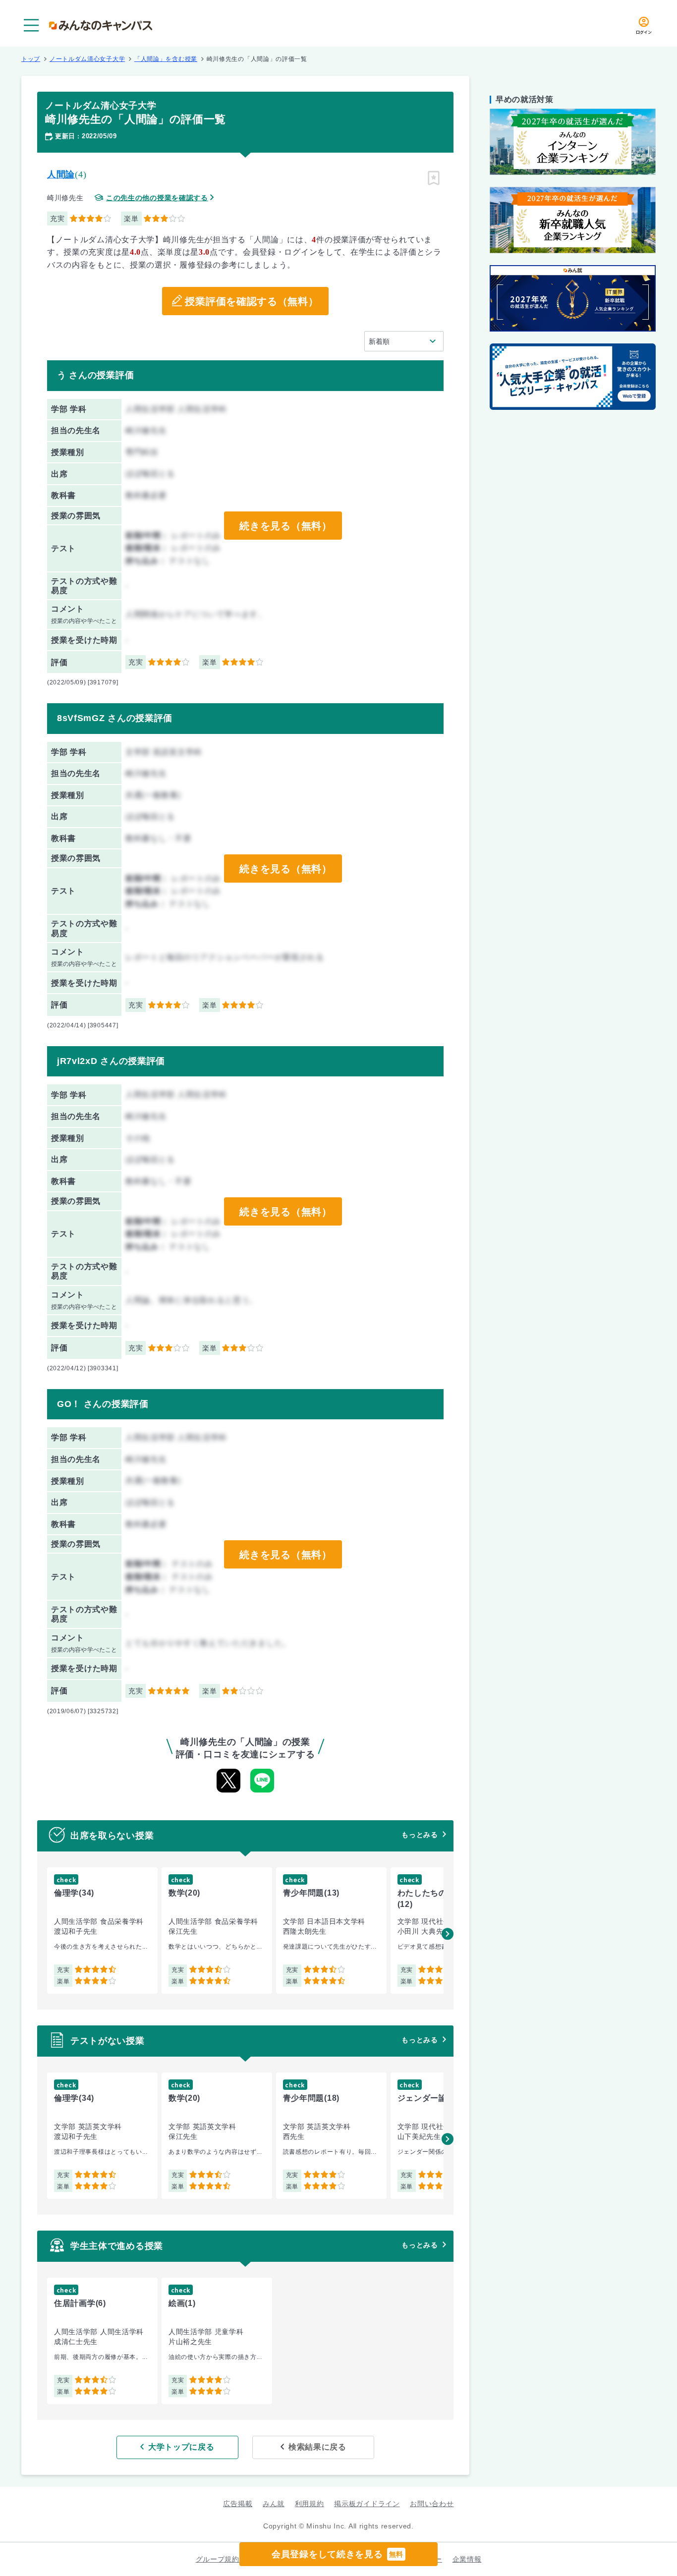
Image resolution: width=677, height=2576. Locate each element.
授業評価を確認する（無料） (252, 301)
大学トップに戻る (181, 2447)
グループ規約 (218, 2559)
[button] (448, 1934)
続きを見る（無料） (285, 526)
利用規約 (310, 2504)
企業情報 (467, 2559)
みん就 (274, 2504)
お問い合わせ (432, 2504)
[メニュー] (31, 25)
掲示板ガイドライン (367, 2504)
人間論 (61, 174)
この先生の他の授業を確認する (157, 198)
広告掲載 (238, 2504)
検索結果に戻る (317, 2447)
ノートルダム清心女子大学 (87, 59)
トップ (31, 59)
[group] (102, 1931)
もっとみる (420, 1835)
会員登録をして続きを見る (338, 2554)
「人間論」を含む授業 (166, 59)
